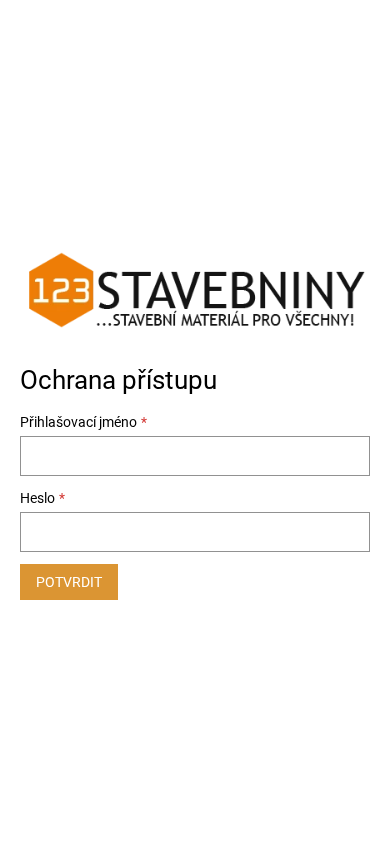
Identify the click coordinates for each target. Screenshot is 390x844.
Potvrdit (69, 582)
